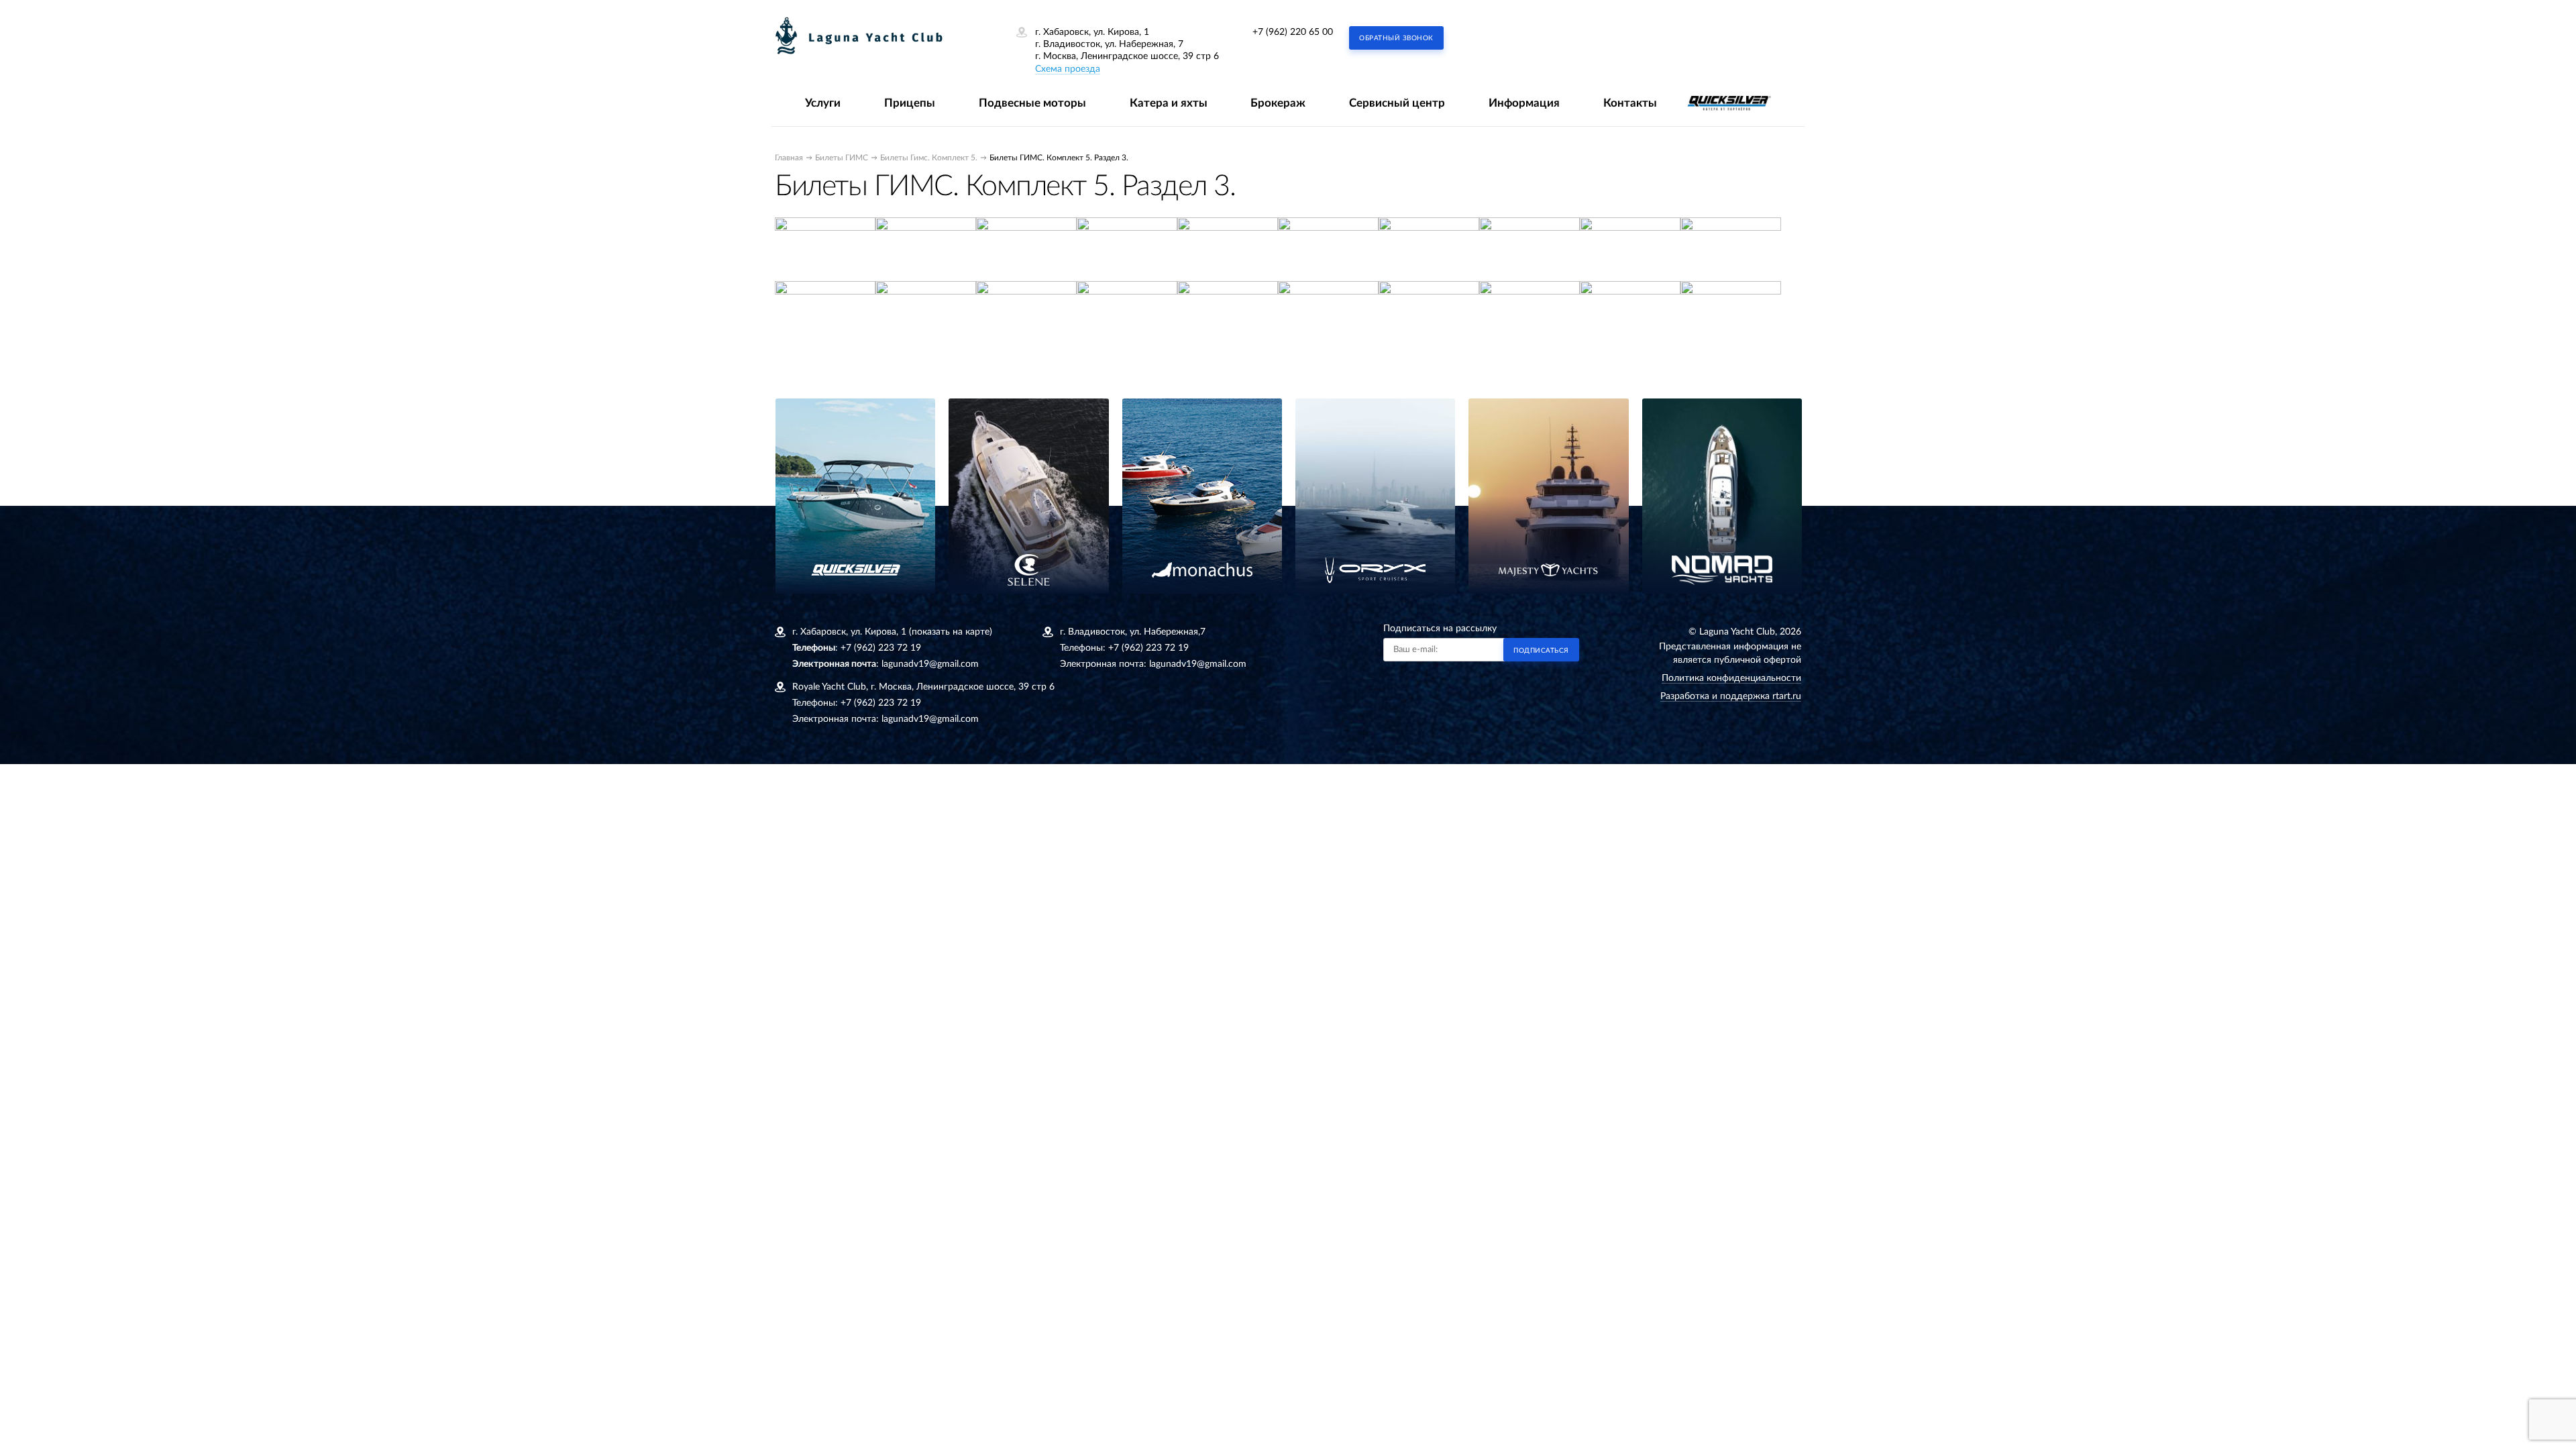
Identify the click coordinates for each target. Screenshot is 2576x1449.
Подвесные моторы (1032, 103)
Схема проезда (1068, 69)
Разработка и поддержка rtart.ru (1731, 696)
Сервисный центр (1397, 103)
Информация (1524, 103)
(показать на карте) (951, 632)
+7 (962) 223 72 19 (881, 648)
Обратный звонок (1396, 38)
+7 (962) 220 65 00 (1293, 32)
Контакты (1630, 103)
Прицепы (910, 103)
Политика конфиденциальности (1731, 678)
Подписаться (1541, 651)
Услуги (823, 103)
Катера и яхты (1169, 103)
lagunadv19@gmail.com (930, 664)
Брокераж (1278, 103)
